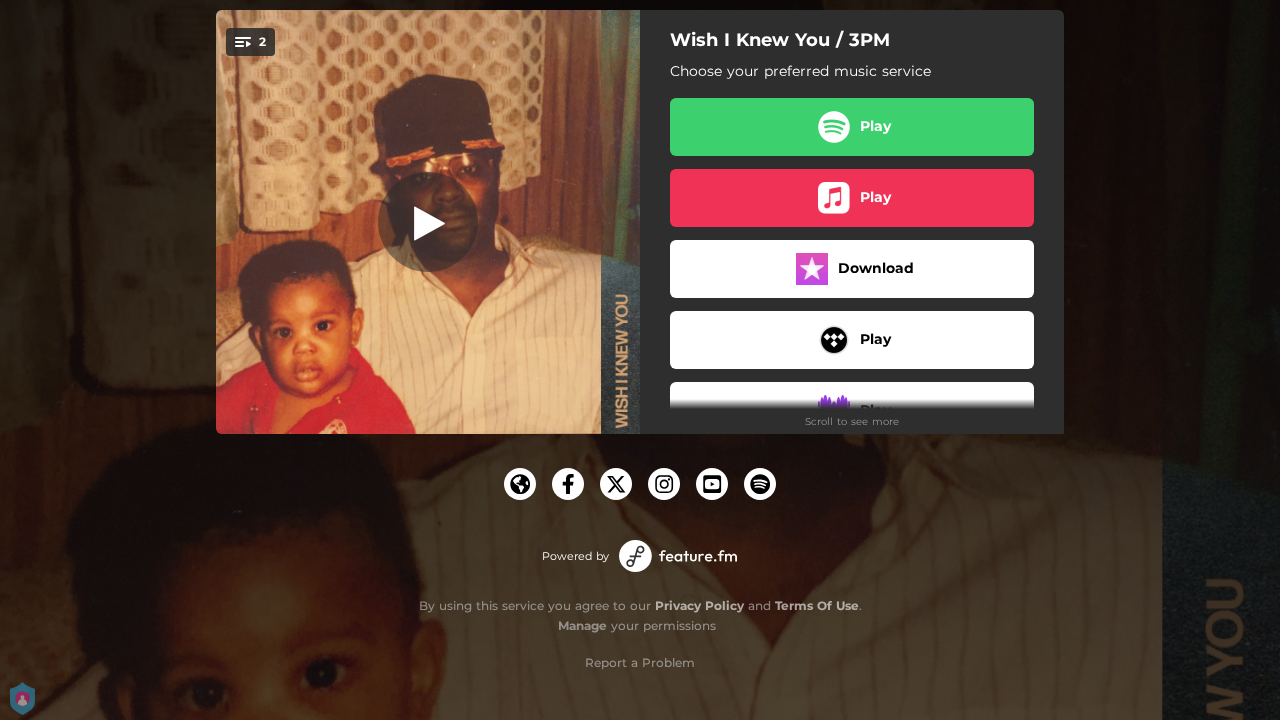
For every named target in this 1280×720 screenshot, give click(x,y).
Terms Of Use (817, 605)
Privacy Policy (699, 605)
